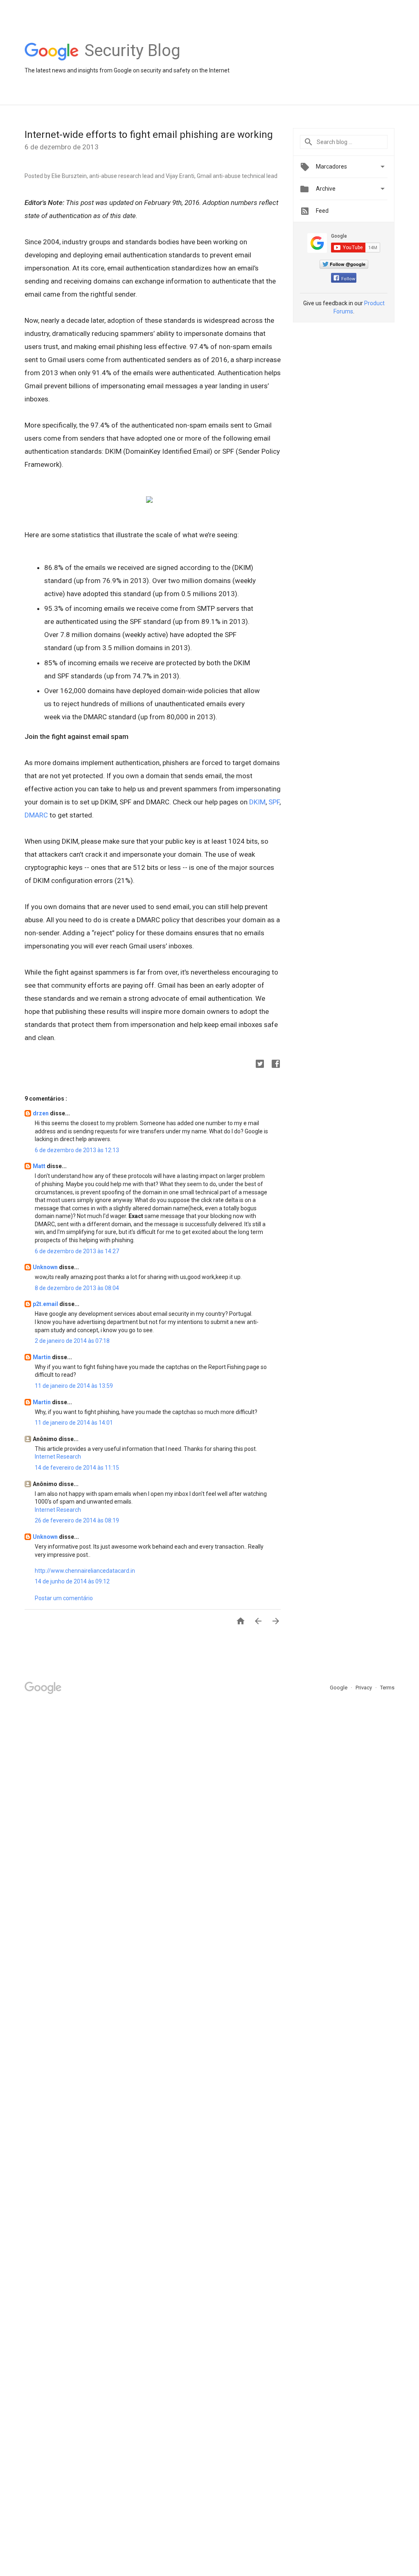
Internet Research (58, 1457)
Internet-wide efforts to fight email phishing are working (149, 135)
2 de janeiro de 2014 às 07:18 (72, 1341)
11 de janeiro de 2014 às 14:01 (74, 1423)
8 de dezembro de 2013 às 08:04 (77, 1288)
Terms (387, 1688)
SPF (274, 802)
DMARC (36, 815)
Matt (40, 1166)
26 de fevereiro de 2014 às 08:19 (77, 1520)
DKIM (257, 802)
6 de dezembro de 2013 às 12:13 (77, 1150)
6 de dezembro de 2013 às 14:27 (77, 1251)
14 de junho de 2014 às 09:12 (72, 1581)
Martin (42, 1357)
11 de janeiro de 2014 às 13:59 (74, 1386)
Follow (348, 279)
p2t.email (46, 1304)
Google (339, 1688)
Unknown (46, 1267)
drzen (41, 1113)
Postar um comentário (64, 1598)
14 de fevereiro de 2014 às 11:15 (77, 1468)
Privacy (364, 1688)
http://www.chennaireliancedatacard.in (85, 1571)
